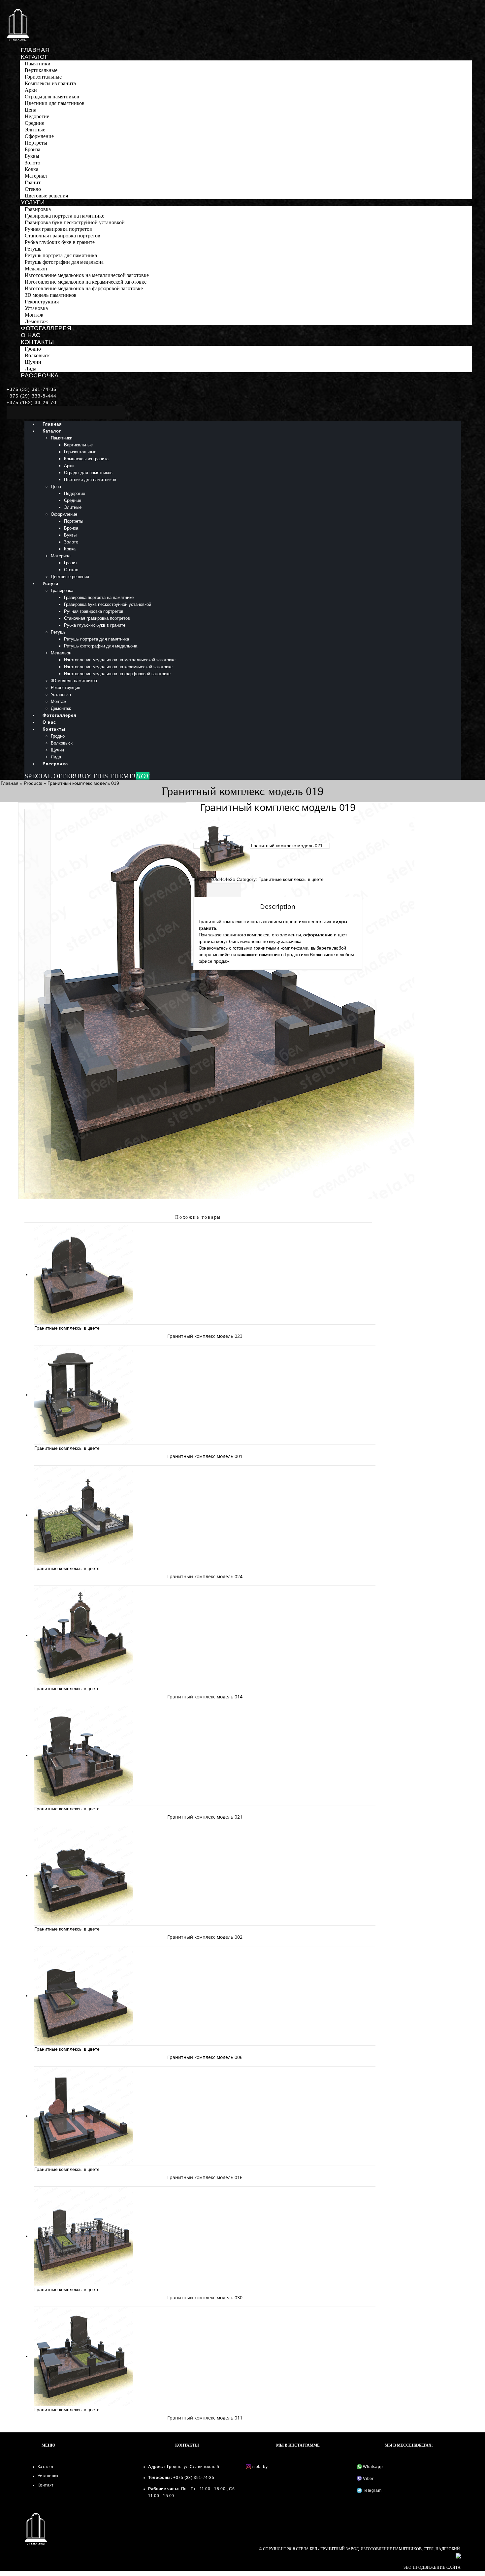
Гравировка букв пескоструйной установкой (75, 222)
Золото (32, 163)
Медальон (36, 269)
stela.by (260, 2467)
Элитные (35, 130)
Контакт (46, 2485)
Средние (34, 123)
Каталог (34, 57)
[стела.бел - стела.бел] (18, 25)
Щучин (33, 362)
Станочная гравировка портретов (63, 236)
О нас (31, 335)
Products (33, 783)
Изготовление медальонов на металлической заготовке (87, 275)
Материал (36, 176)
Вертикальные (41, 70)
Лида (31, 369)
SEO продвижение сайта (432, 2567)
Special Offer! (51, 776)
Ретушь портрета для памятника (61, 255)
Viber (368, 2479)
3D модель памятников (51, 295)
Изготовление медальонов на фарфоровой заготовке (84, 288)
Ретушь (33, 249)
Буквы (32, 156)
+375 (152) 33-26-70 (32, 402)
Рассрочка (40, 375)
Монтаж (34, 315)
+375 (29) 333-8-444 (32, 396)
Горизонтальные (43, 77)
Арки (31, 90)
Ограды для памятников (52, 97)
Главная (35, 50)
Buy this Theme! (113, 776)
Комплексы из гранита (50, 83)
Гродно (33, 349)
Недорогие (37, 116)
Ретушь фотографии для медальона (64, 262)
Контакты (37, 342)
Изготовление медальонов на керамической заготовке (86, 282)
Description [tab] (224, 890)
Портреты (36, 143)
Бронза (32, 149)
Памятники (38, 64)
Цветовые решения (46, 196)
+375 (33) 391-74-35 (32, 389)
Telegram (372, 2490)
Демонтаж (36, 321)
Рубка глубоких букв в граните (60, 242)
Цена (31, 110)
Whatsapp (372, 2467)
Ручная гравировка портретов (58, 229)
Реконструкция (42, 302)
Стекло (33, 189)
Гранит (33, 182)
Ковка (32, 169)
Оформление (39, 136)
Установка (36, 308)
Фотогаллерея (46, 328)
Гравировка (38, 209)
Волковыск (37, 355)
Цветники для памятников (55, 103)
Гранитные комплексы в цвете (291, 879)
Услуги (33, 202)
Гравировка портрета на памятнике (65, 216)
